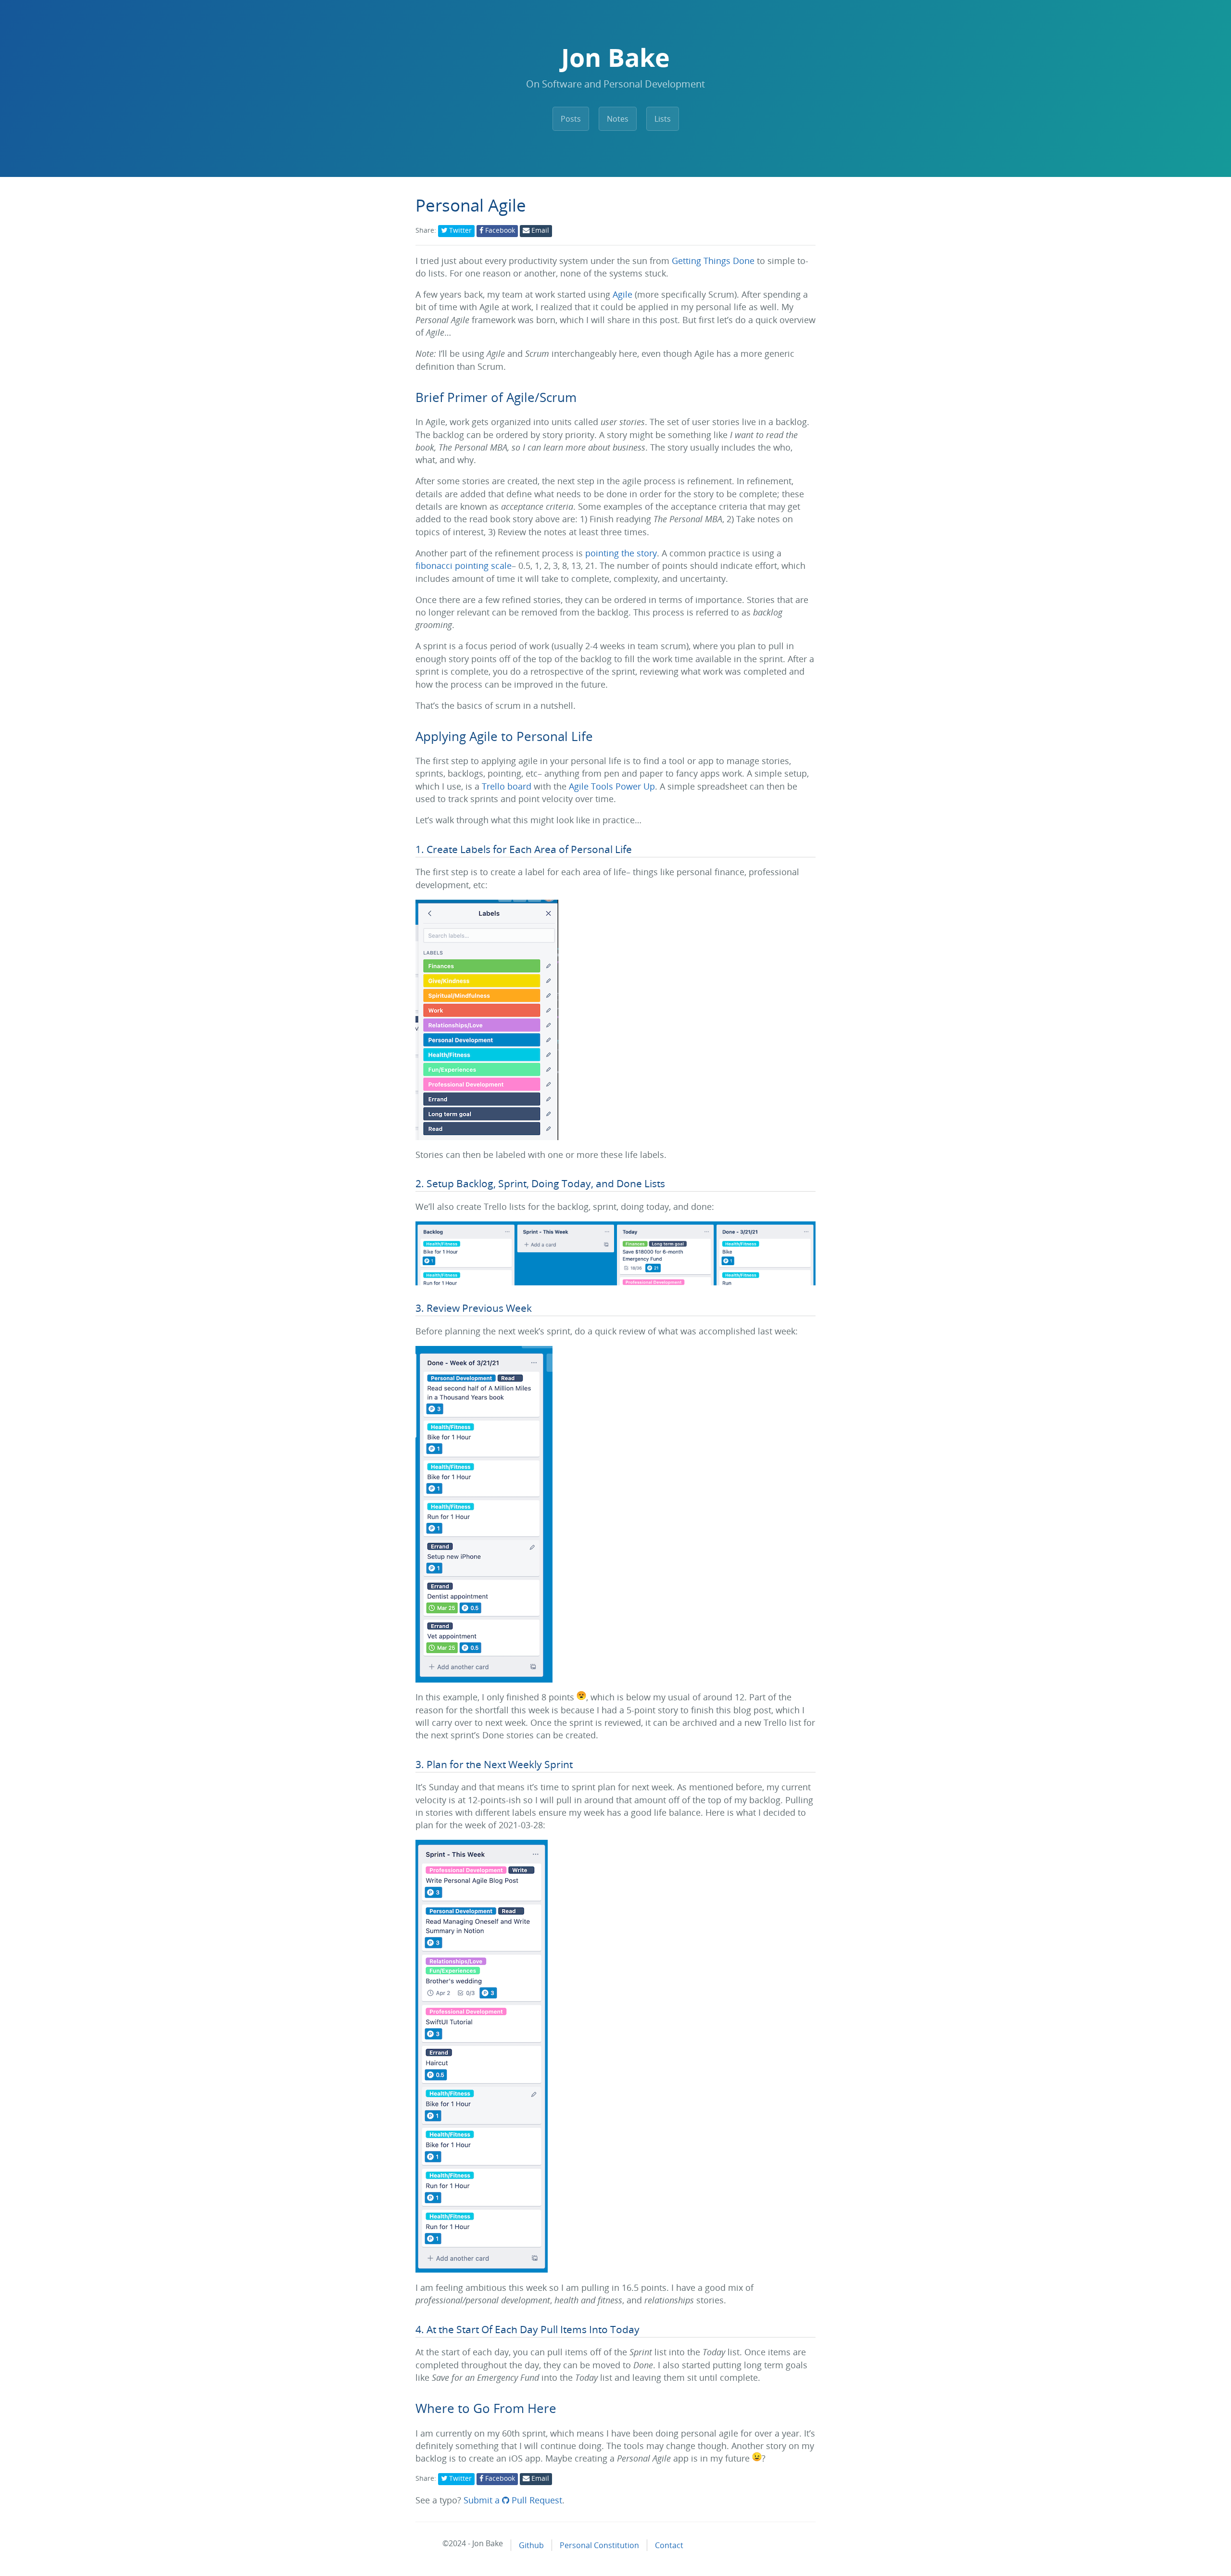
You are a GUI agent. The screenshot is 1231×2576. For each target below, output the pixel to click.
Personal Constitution (599, 2545)
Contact (669, 2545)
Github (531, 2545)
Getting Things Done (713, 261)
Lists (663, 119)
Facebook (499, 230)
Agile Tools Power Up (612, 786)
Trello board (507, 786)
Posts (571, 119)
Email (539, 230)
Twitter (459, 230)
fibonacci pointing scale (464, 565)
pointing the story (621, 553)
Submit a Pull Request (513, 2500)
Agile (622, 294)
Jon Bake (615, 57)
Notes (618, 119)
